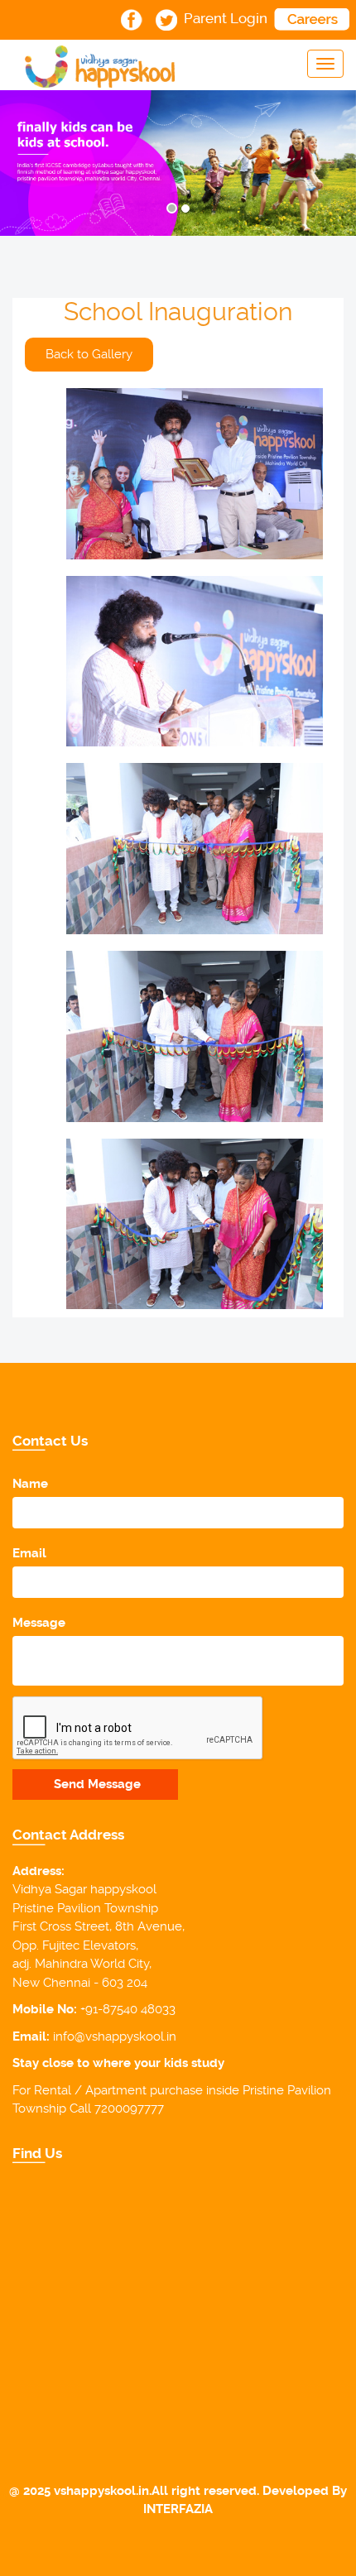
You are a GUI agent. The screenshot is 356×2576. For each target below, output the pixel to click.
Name (30, 1484)
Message (39, 1623)
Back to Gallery (89, 354)
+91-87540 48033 (128, 2009)
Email (29, 1553)
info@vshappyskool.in (115, 2036)
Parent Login (226, 18)
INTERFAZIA (178, 2509)
